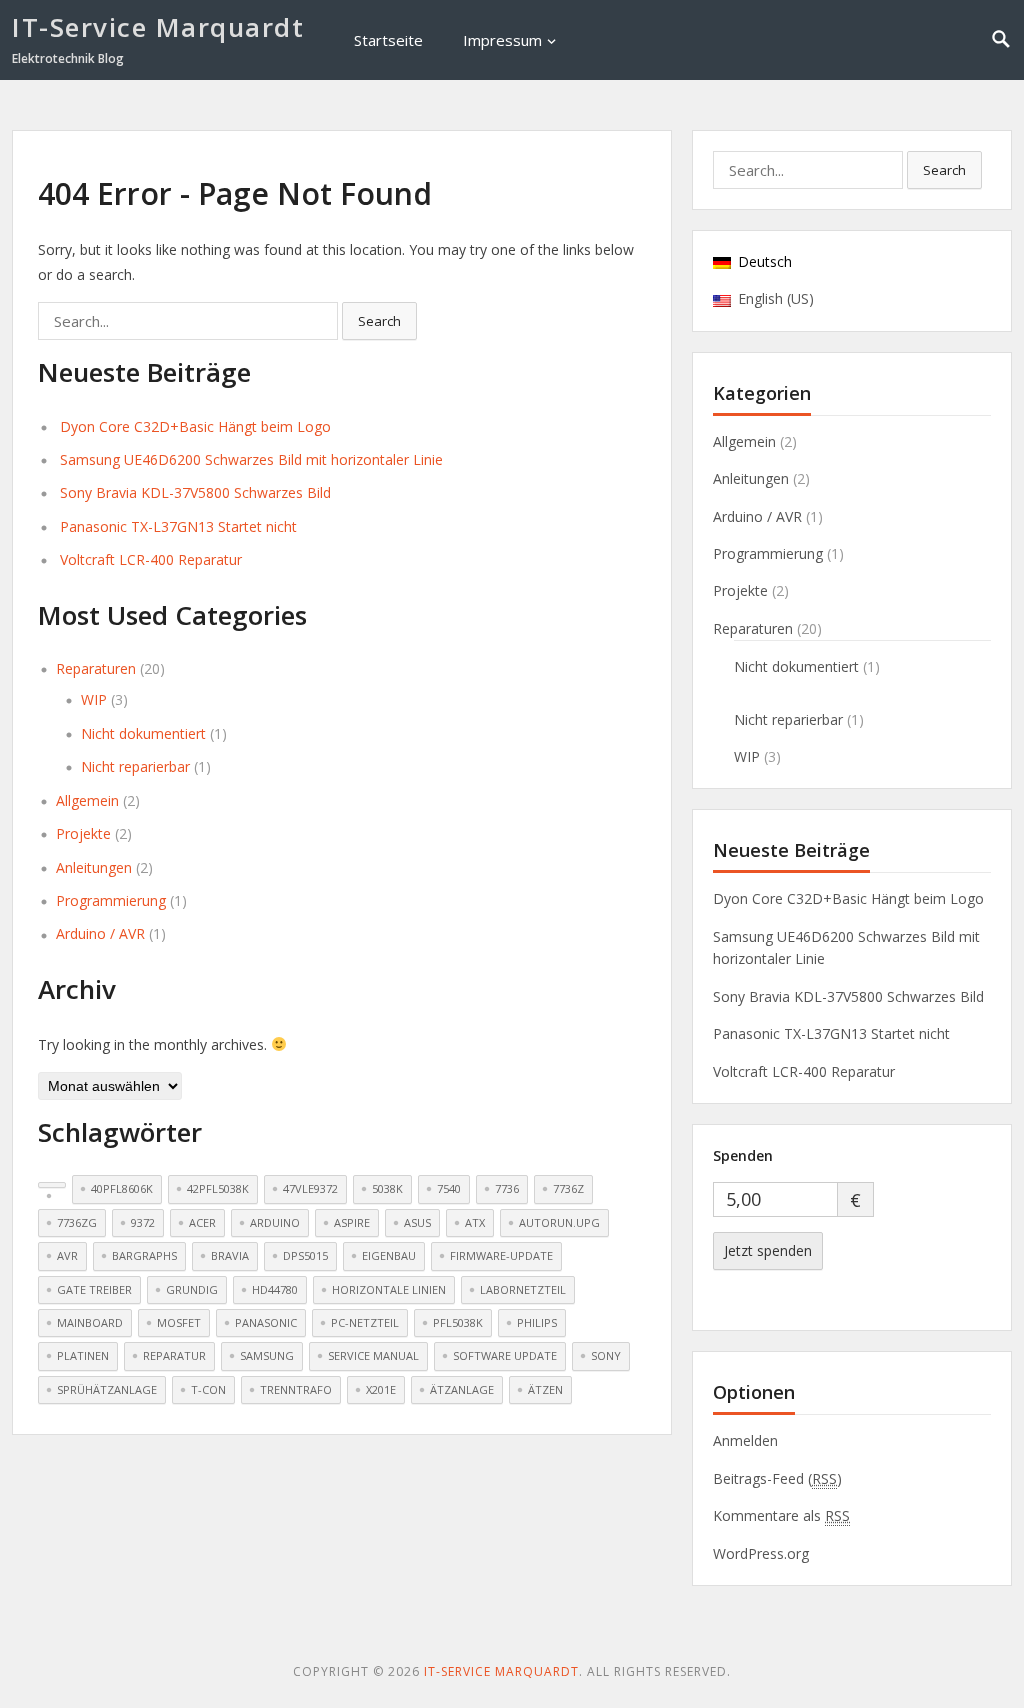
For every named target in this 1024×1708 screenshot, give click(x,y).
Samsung (267, 1355)
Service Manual (373, 1355)
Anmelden (745, 1440)
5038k (387, 1188)
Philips (537, 1322)
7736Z (568, 1188)
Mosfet (179, 1322)
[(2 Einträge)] (52, 1185)
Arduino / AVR (100, 933)
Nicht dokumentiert (143, 733)
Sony (606, 1355)
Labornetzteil (523, 1289)
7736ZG (77, 1222)
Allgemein (87, 800)
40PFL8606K (122, 1188)
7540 (449, 1188)
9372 (143, 1222)
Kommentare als (781, 1515)
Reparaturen (96, 668)
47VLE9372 (310, 1188)
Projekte (83, 833)
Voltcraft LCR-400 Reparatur (151, 559)
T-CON (208, 1389)
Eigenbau (389, 1255)
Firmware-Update (501, 1255)
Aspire (352, 1222)
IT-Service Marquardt (158, 27)
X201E (381, 1389)
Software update (505, 1355)
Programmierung (111, 900)
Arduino (275, 1222)
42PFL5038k (218, 1188)
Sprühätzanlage (107, 1389)
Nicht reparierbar (135, 766)
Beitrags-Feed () (777, 1478)
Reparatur (174, 1355)
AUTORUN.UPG (559, 1222)
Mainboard (90, 1322)
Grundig (192, 1289)
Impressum (502, 40)
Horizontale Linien (389, 1289)
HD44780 (275, 1289)
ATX (475, 1222)
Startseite (388, 40)
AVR (67, 1255)
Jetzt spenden (768, 1250)
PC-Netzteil (365, 1322)
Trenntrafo (296, 1389)
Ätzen (545, 1389)
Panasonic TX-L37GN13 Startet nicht (178, 526)
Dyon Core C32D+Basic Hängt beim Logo (195, 426)
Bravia (230, 1255)
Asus (417, 1222)
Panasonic (266, 1322)
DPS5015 (305, 1255)
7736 (507, 1188)
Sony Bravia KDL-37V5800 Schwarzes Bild (195, 492)
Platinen (83, 1355)
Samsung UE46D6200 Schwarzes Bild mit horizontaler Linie (251, 459)
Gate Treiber (94, 1289)
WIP (94, 699)
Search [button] (379, 321)
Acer (202, 1222)
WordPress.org (761, 1553)
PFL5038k (458, 1322)
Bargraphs (144, 1255)
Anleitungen (94, 867)
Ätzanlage (462, 1389)
